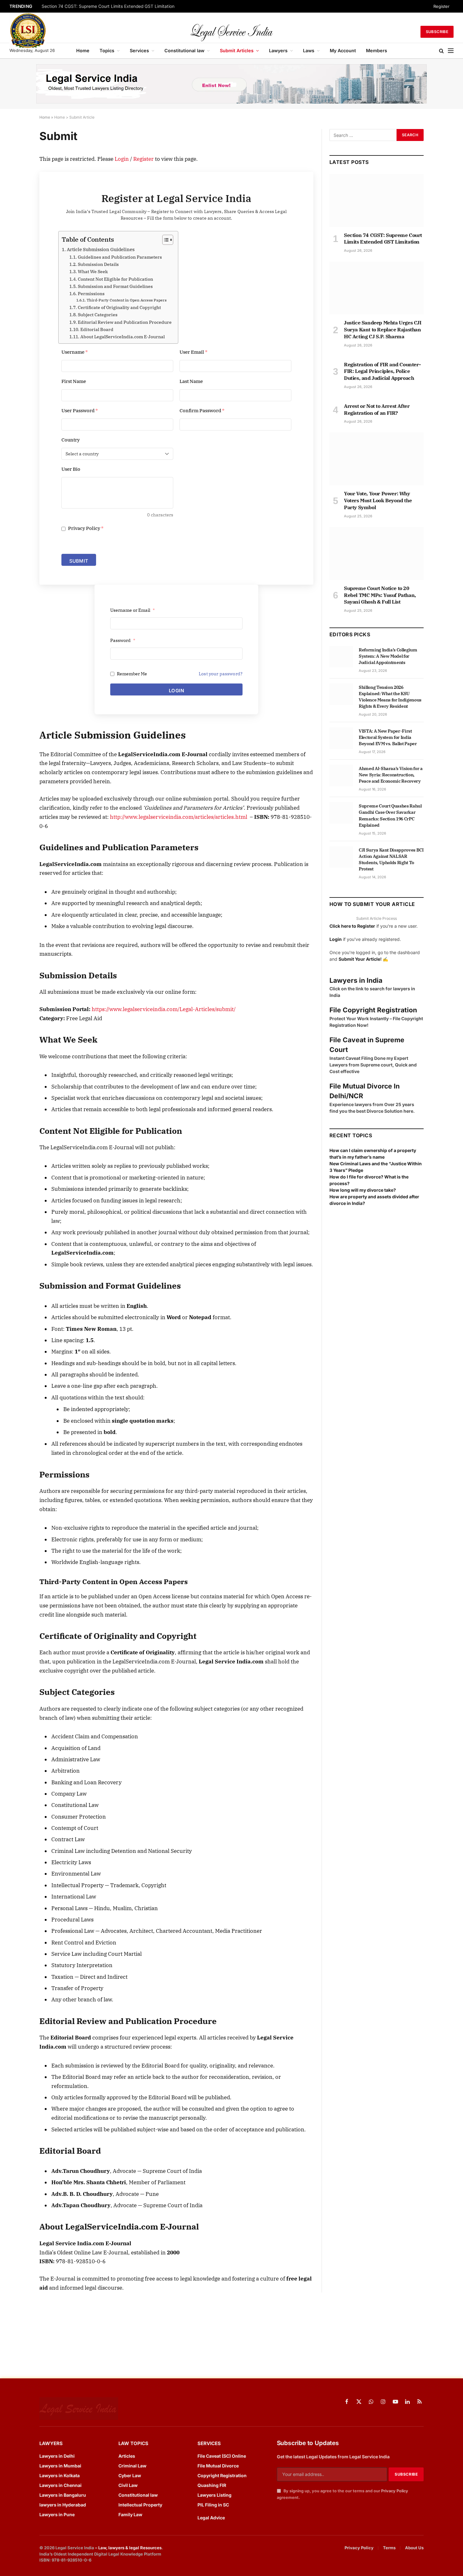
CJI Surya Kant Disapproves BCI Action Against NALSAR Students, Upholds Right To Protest (391, 859)
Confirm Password (202, 411)
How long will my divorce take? (363, 1190)
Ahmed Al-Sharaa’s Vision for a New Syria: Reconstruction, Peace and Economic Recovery (391, 775)
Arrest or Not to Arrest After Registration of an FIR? (377, 409)
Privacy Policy (85, 528)
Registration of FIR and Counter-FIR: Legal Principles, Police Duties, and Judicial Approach (382, 371)
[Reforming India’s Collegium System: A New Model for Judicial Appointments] (341, 657)
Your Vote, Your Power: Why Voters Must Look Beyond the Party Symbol (378, 500)
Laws (309, 51)
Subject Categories (98, 315)
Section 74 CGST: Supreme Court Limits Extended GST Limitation (108, 6)
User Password (80, 411)
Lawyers (278, 51)
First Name (74, 381)
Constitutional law (184, 51)
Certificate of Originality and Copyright (119, 307)
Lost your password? (221, 674)
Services (139, 51)
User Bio (71, 469)
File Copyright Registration (373, 1010)
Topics (107, 51)
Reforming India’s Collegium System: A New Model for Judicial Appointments (388, 656)
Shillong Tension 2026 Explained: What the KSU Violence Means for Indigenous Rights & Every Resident (390, 697)
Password (123, 640)
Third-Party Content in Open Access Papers (126, 300)
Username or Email (132, 610)
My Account (343, 51)
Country (71, 440)
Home (83, 51)
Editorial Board (97, 329)
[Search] (441, 51)
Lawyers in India (356, 980)
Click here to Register (352, 926)
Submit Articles (237, 51)
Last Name (191, 381)
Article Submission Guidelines (101, 249)
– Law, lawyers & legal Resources (128, 2548)
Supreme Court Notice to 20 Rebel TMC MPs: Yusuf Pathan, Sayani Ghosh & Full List (380, 595)
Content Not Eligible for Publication (115, 279)
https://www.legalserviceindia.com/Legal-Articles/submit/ (164, 1009)
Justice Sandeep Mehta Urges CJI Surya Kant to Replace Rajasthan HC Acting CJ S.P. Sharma (383, 329)
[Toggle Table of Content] (165, 240)
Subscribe (437, 32)
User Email (194, 352)
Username (75, 352)
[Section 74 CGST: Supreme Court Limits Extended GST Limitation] (377, 200)
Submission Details (98, 264)
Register (441, 6)
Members (377, 51)
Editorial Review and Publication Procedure (125, 322)
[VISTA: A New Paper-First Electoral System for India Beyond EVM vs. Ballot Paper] (341, 738)
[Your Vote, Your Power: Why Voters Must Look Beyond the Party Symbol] (377, 459)
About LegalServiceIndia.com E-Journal (123, 337)
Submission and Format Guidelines (115, 286)
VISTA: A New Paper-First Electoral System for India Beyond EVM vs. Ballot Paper (388, 737)
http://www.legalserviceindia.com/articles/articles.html (179, 817)
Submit (79, 561)
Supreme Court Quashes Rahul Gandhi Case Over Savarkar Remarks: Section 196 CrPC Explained (390, 815)
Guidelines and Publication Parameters (120, 257)
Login (122, 159)
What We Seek (93, 272)
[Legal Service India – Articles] (231, 32)
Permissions (91, 294)
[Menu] (451, 51)
